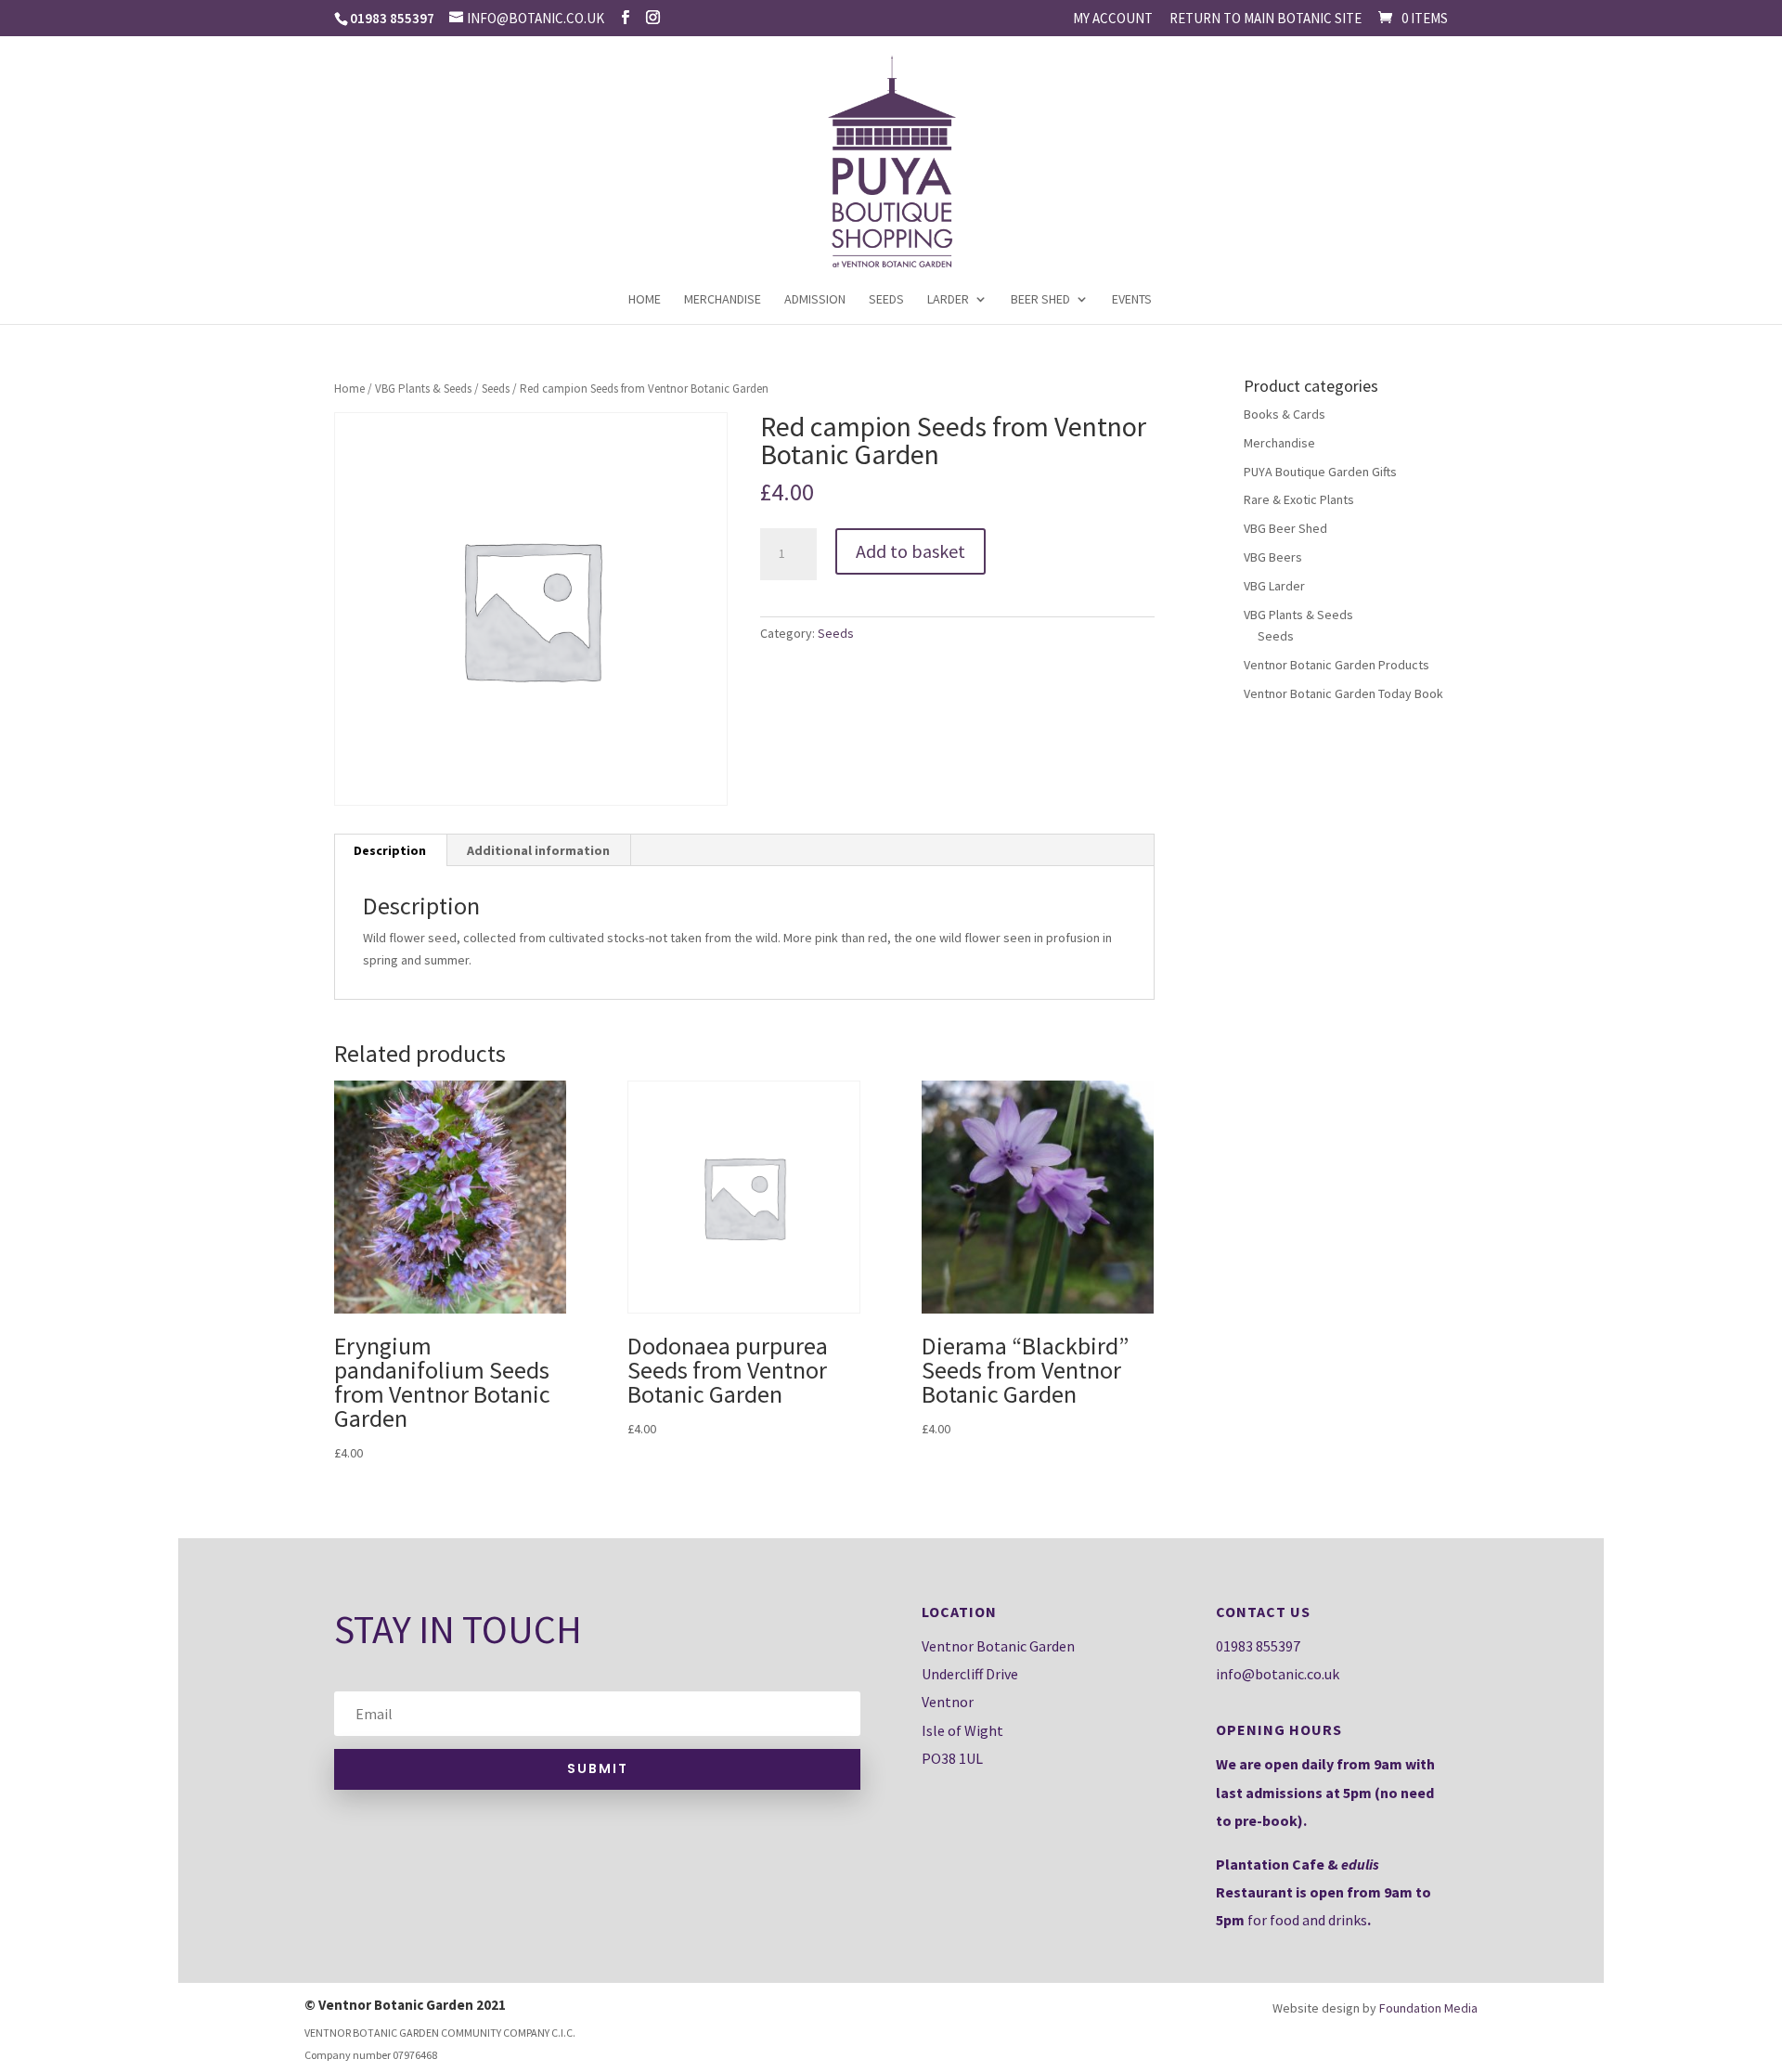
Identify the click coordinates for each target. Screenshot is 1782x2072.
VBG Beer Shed (1285, 528)
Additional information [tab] (538, 850)
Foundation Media (1428, 2008)
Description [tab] (390, 850)
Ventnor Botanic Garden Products (1336, 665)
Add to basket (910, 551)
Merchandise (723, 300)
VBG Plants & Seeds (423, 388)
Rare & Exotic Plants (1299, 499)
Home (645, 300)
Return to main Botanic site (1265, 19)
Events (1132, 300)
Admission (815, 300)
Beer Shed (1040, 300)
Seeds (886, 300)
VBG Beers (1273, 557)
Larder (948, 300)
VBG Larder (1274, 586)
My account (1113, 19)
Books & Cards (1285, 414)
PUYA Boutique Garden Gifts (1320, 472)
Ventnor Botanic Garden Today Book (1343, 693)
